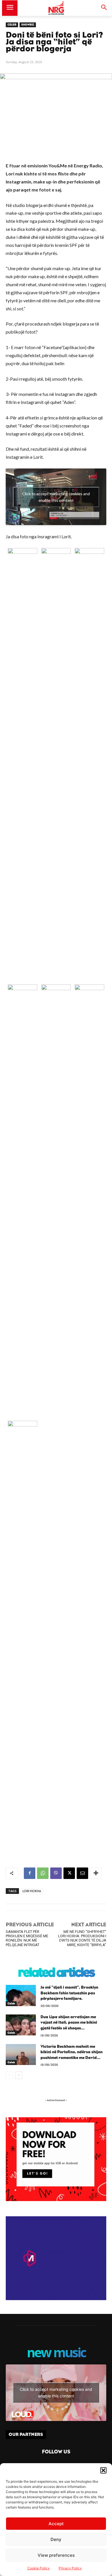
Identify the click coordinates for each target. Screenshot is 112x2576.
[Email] (82, 1873)
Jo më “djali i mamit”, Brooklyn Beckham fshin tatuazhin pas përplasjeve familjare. (69, 1993)
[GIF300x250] (56, 2258)
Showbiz (28, 25)
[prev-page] (9, 2075)
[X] (69, 1873)
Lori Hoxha (32, 1891)
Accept (56, 2524)
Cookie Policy (38, 2568)
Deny (56, 2539)
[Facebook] (30, 1873)
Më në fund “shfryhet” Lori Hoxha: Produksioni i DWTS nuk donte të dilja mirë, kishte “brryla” (82, 1938)
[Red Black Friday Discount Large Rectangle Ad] (56, 2199)
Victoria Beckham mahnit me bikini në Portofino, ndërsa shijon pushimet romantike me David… (72, 2052)
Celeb (12, 25)
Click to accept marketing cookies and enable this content (56, 497)
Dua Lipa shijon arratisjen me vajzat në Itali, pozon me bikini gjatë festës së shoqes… (69, 2023)
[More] (96, 1873)
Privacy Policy (70, 2568)
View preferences (56, 2555)
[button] (103, 2470)
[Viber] (56, 1873)
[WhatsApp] (43, 1873)
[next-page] (19, 2075)
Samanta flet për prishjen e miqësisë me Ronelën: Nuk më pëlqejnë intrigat (27, 1938)
